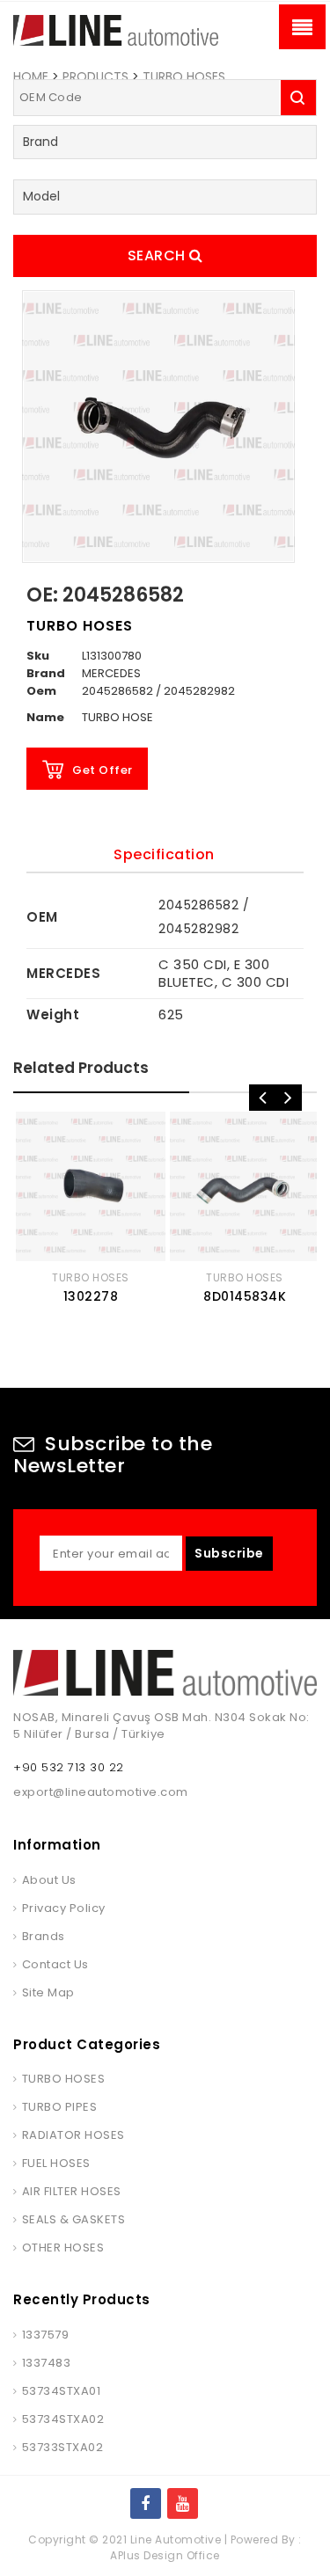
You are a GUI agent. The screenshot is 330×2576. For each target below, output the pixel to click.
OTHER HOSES (63, 2248)
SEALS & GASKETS (73, 2219)
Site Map (48, 1992)
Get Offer (103, 770)
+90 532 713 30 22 (69, 1767)
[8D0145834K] (245, 1186)
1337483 (46, 2363)
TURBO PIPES (59, 2107)
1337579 (45, 2335)
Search (159, 255)
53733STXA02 (62, 2447)
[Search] (298, 98)
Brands (44, 1936)
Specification (164, 854)
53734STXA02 (63, 2419)
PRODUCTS (95, 77)
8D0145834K (245, 1296)
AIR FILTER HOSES (72, 2191)
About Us (49, 1880)
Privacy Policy (64, 1908)
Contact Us (55, 1964)
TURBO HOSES (184, 77)
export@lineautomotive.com (101, 1792)
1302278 (91, 1296)
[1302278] (91, 1186)
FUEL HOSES (56, 2163)
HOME (31, 77)
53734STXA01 (61, 2391)
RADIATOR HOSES (73, 2135)
